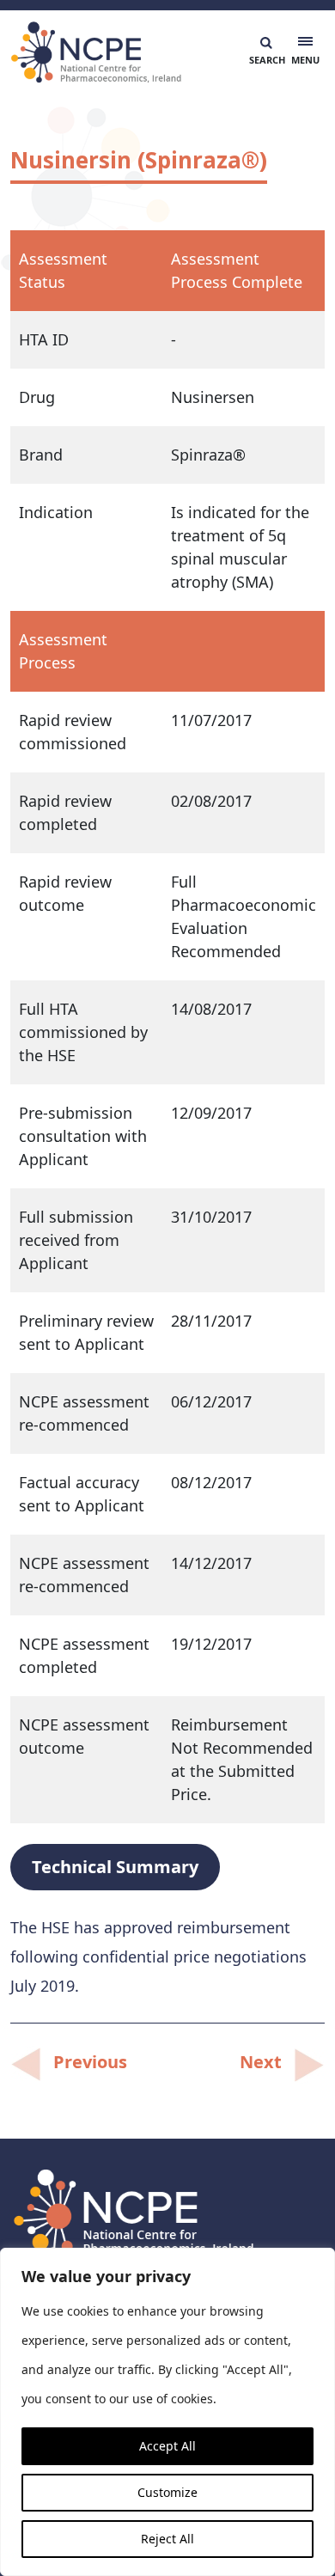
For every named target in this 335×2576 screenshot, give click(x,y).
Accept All (167, 2446)
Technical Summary (115, 1867)
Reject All (167, 2539)
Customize (167, 2492)
